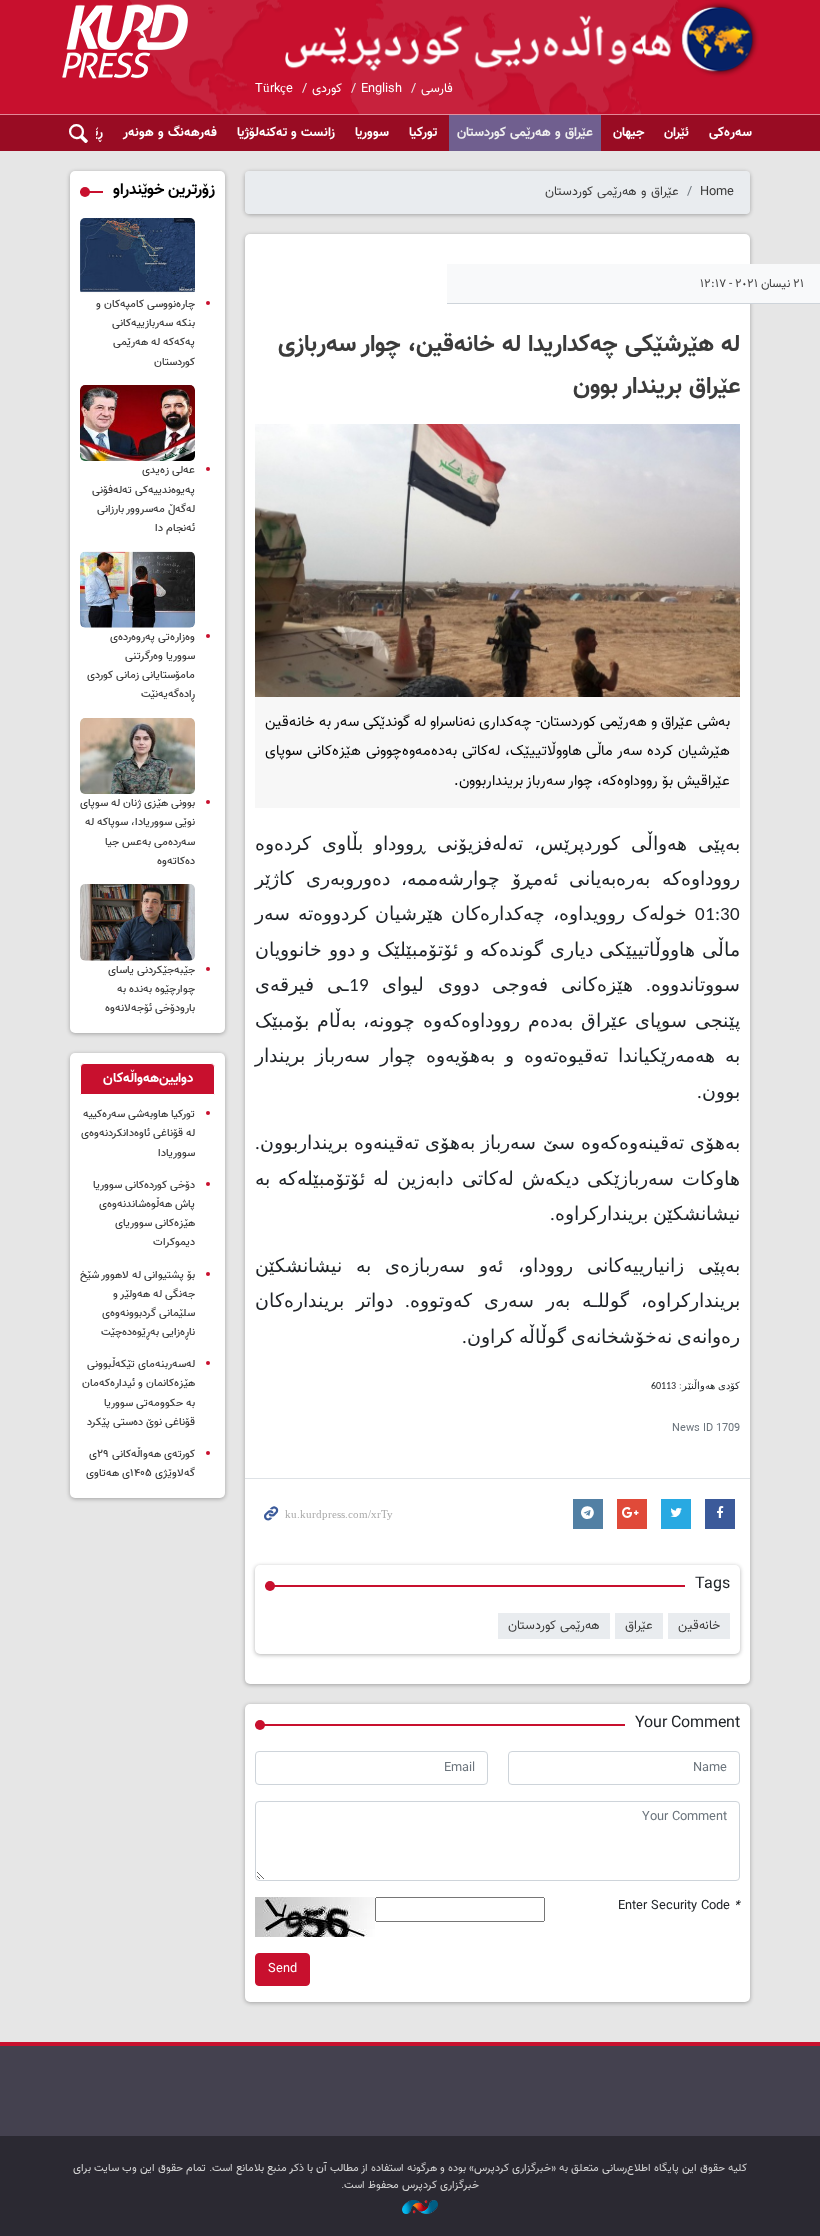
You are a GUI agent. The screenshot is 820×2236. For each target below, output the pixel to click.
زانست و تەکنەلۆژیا (286, 133)
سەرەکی (730, 133)
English (381, 89)
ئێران (676, 133)
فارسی (437, 89)
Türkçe (274, 89)
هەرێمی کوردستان (554, 1626)
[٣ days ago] (137, 756)
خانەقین (699, 1626)
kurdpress (522, 40)
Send (282, 1969)
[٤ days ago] (137, 256)
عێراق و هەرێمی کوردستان (525, 133)
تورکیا (423, 133)
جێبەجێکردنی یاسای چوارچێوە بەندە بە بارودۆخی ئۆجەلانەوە (150, 989)
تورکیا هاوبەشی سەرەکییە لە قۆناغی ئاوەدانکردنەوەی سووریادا (138, 1133)
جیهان (628, 133)
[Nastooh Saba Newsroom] (410, 2207)
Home (717, 192)
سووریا (372, 133)
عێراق (639, 1626)
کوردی (327, 89)
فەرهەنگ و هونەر (170, 133)
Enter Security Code (679, 1906)
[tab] (147, 1079)
